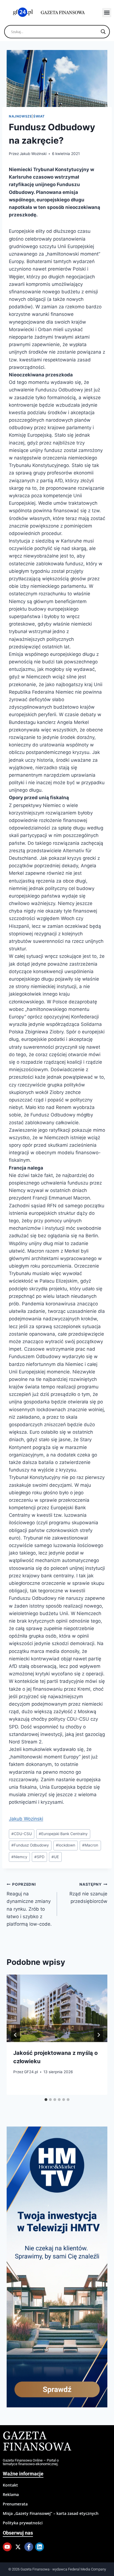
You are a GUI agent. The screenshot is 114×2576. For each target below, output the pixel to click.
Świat (39, 116)
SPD (39, 1857)
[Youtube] (7, 2547)
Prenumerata (15, 2504)
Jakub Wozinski (33, 154)
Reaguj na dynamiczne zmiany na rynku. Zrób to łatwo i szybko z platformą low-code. (29, 1904)
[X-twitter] (18, 2547)
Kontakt (10, 2485)
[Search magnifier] (103, 32)
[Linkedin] (40, 2547)
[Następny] (99, 2035)
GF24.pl (31, 2072)
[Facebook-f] (29, 2547)
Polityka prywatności (23, 2523)
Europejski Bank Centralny (63, 1834)
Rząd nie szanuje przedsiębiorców (88, 1893)
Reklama (11, 2494)
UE (55, 1857)
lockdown (66, 1845)
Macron (90, 1845)
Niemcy (19, 1857)
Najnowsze (20, 116)
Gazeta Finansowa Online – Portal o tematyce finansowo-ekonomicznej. (31, 2462)
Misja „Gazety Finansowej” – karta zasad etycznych (51, 2513)
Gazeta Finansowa (37, 2442)
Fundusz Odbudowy (30, 1845)
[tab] (46, 2100)
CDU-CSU (22, 1834)
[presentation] (57, 2008)
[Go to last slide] (15, 2035)
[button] (107, 13)
